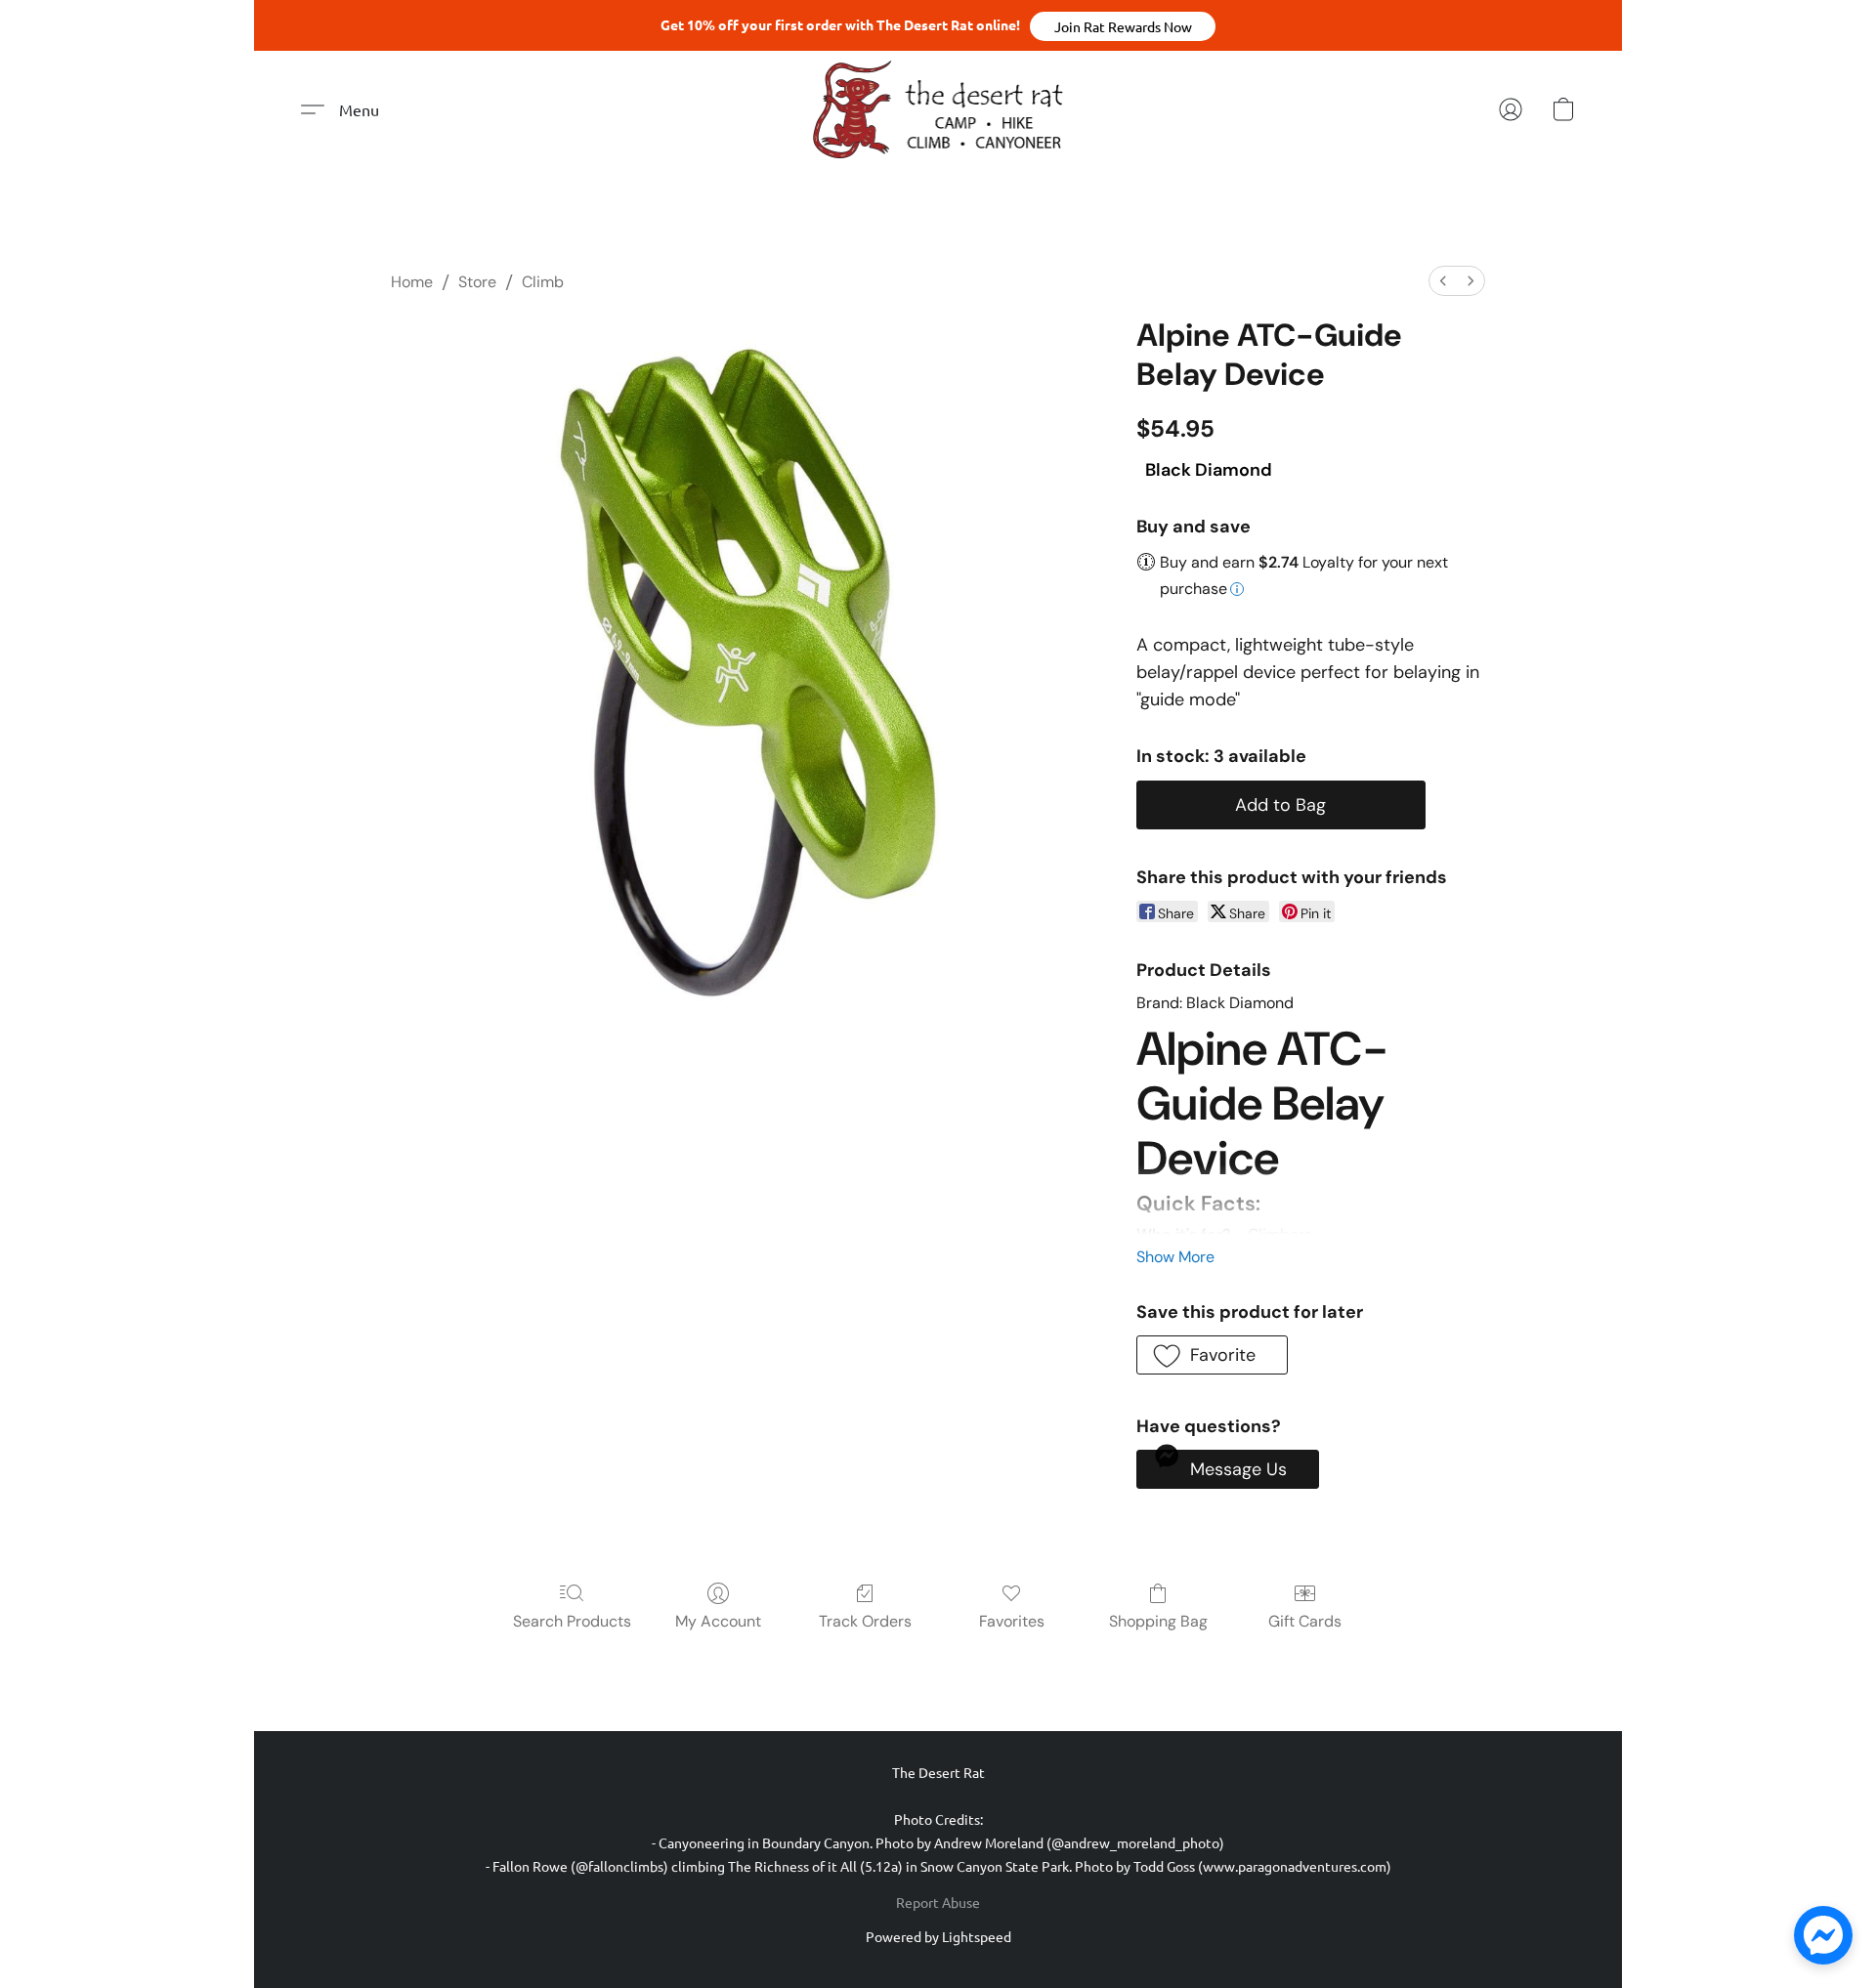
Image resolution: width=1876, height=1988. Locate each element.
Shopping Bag (1158, 1621)
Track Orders (865, 1621)
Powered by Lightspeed (938, 1936)
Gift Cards (1305, 1621)
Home (412, 282)
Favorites (1012, 1621)
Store (477, 282)
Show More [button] (1175, 1257)
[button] (1123, 26)
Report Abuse (938, 1902)
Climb (543, 282)
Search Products (572, 1621)
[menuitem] (1443, 281)
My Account (718, 1621)
